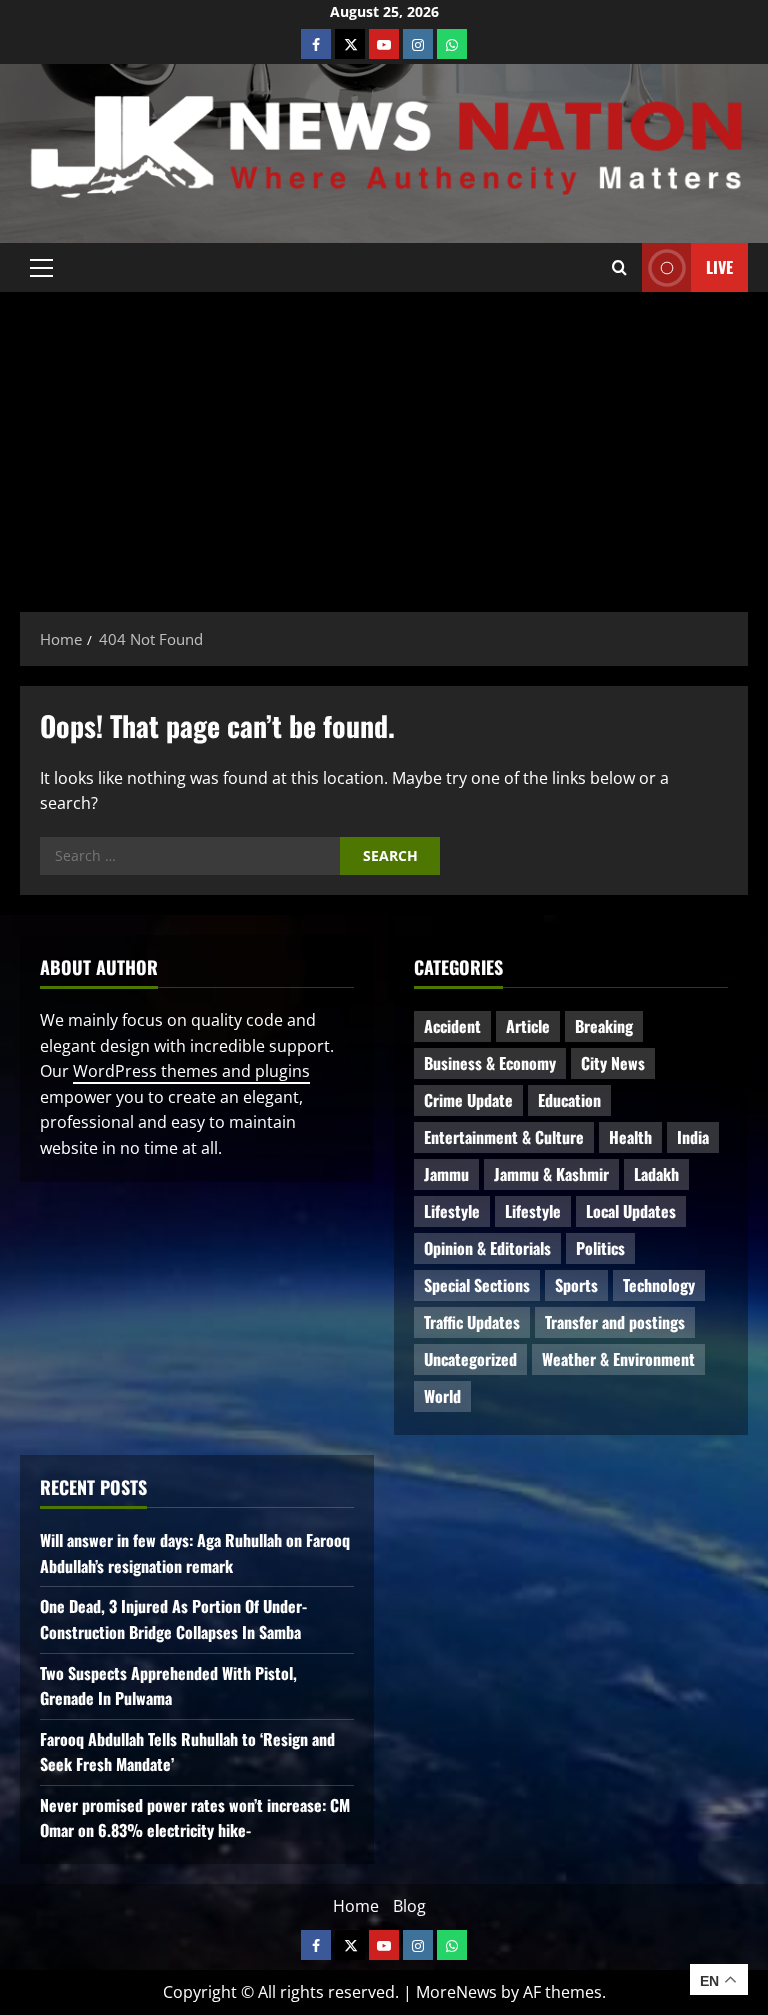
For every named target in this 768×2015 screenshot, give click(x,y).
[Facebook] (316, 44)
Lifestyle (452, 1211)
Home (356, 1906)
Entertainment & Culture (504, 1137)
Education (569, 1100)
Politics (600, 1248)
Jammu (446, 1174)
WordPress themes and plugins (191, 1071)
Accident (452, 1026)
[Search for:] (190, 856)
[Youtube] (384, 44)
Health (630, 1137)
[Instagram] (418, 44)
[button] (41, 268)
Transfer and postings (615, 1322)
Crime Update (468, 1100)
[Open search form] (619, 268)
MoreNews (456, 1992)
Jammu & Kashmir (551, 1174)
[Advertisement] (384, 442)
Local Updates (631, 1211)
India (693, 1137)
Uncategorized (470, 1359)
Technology (659, 1285)
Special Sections (477, 1285)
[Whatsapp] (452, 44)
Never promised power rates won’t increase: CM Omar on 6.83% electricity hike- (195, 1818)
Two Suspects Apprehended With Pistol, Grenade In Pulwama (168, 1686)
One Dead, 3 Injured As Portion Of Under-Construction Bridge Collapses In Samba (173, 1619)
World (442, 1396)
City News (613, 1063)
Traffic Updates (472, 1322)
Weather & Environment (618, 1359)
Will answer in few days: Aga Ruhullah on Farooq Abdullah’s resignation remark (195, 1553)
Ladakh (656, 1174)
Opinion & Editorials (487, 1248)
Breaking (604, 1026)
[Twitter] (350, 44)
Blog (409, 1906)
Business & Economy (490, 1063)
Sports (576, 1285)
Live (719, 267)
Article (528, 1026)
